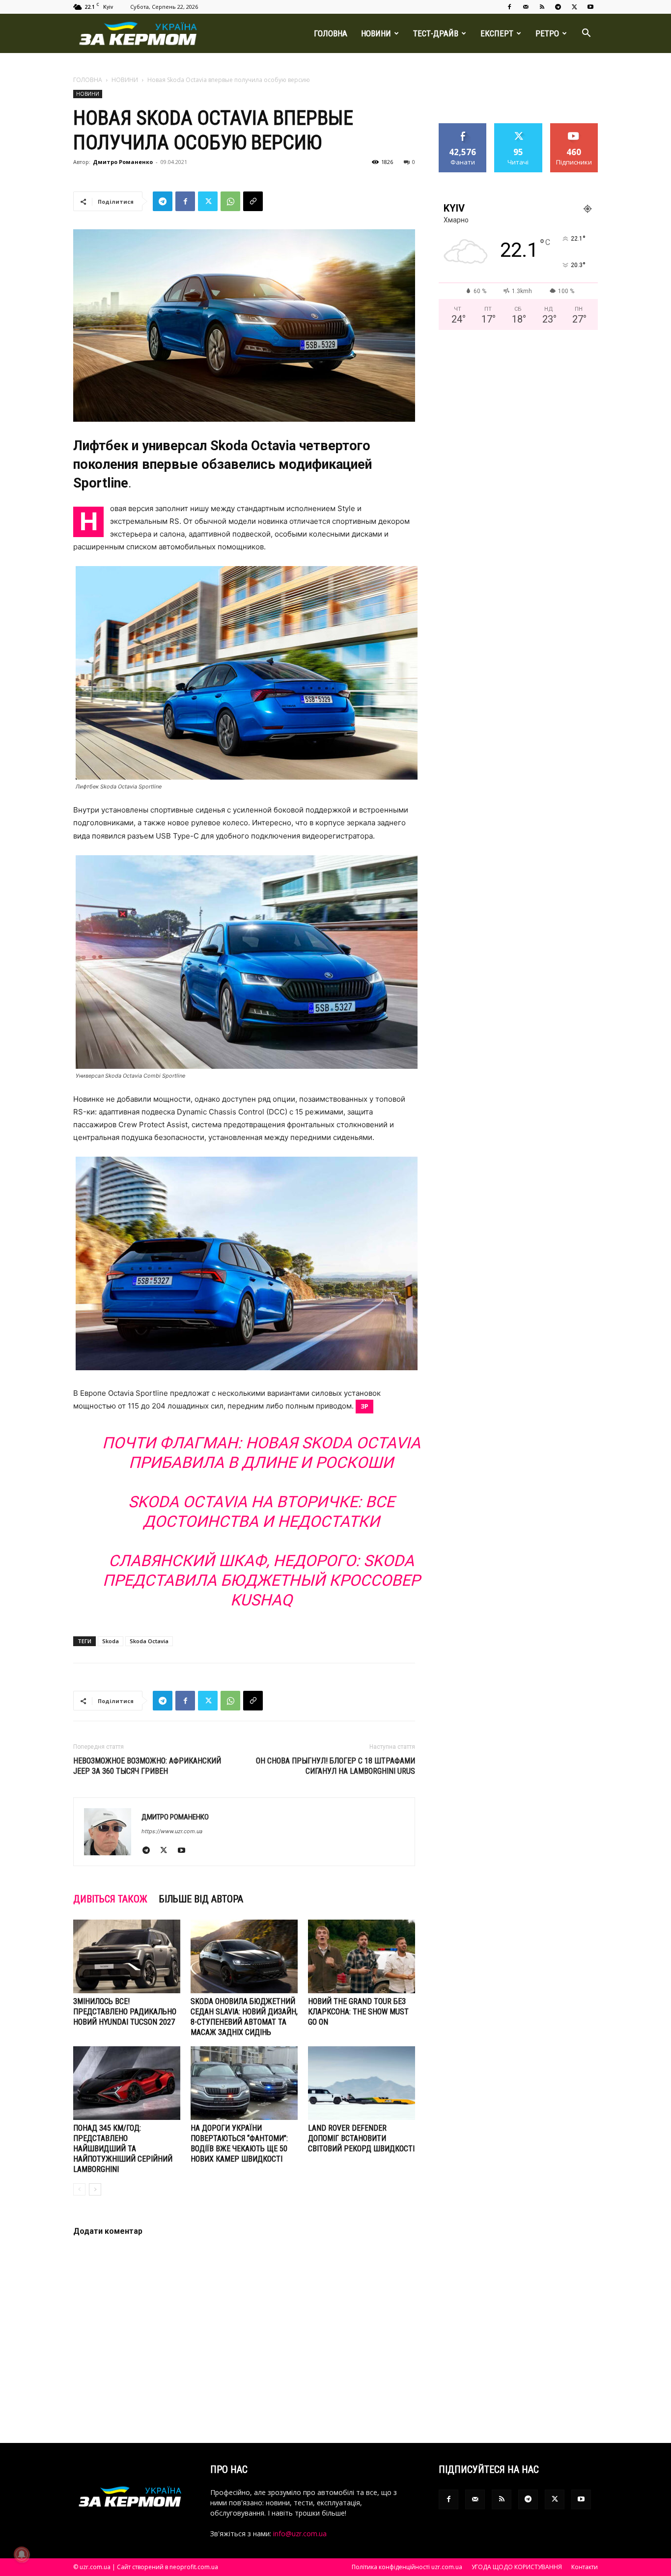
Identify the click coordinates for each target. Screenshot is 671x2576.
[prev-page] (79, 2189)
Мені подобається (463, 131)
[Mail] (526, 7)
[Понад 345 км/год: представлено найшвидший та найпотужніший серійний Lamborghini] (127, 2083)
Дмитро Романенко (123, 162)
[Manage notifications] (22, 2554)
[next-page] (95, 2189)
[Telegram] (558, 7)
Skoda (111, 1641)
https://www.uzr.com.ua (172, 1831)
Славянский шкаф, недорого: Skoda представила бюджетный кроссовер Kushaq (261, 1580)
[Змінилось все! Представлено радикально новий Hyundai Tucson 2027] (127, 1956)
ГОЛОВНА (331, 33)
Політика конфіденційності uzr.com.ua (407, 2567)
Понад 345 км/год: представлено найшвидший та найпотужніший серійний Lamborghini (123, 2149)
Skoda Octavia (149, 1641)
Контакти (585, 2567)
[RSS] (542, 7)
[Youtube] (590, 7)
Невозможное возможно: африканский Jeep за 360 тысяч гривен (147, 1766)
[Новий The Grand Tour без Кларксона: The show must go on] (362, 1956)
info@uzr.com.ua (300, 2534)
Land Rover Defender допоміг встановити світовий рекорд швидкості (361, 2138)
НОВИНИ (376, 33)
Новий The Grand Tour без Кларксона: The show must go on (358, 2012)
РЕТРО (547, 33)
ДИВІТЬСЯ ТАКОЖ (110, 1899)
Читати (518, 127)
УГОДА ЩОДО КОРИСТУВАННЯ (517, 2567)
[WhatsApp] (230, 201)
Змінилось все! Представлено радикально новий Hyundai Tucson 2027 (125, 2012)
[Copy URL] (253, 201)
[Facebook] (509, 7)
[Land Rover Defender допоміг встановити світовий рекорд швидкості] (362, 2083)
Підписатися (574, 127)
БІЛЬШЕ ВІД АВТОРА (201, 1899)
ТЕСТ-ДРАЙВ (436, 33)
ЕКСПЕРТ (497, 33)
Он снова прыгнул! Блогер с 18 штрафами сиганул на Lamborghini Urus (335, 1766)
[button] (586, 34)
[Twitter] (574, 7)
